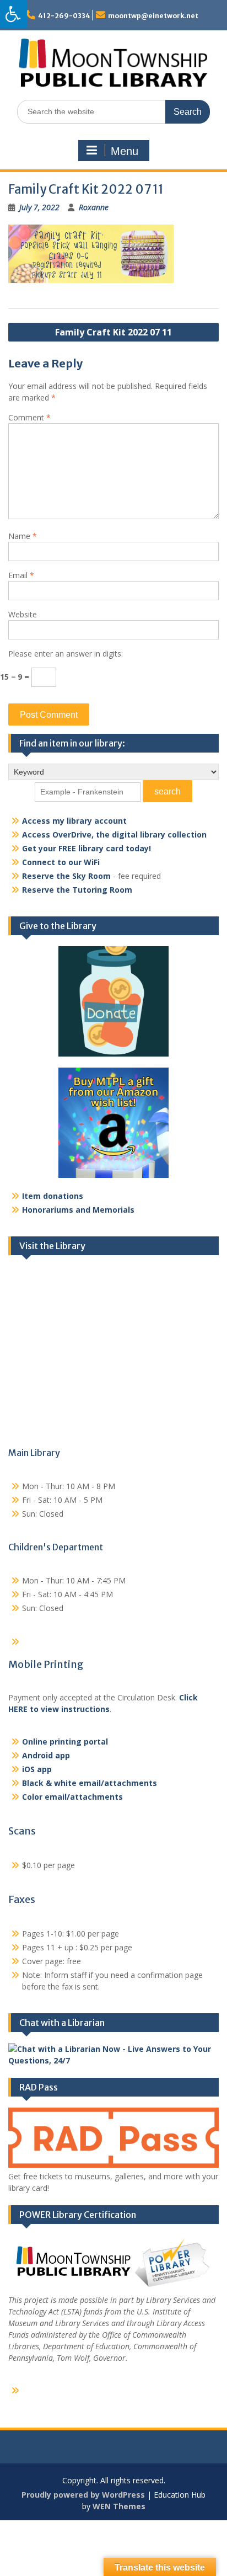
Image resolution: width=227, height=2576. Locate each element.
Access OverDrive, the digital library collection (114, 834)
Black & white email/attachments (90, 1783)
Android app (46, 1755)
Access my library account (74, 821)
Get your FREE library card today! (87, 848)
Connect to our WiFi (61, 862)
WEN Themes (119, 2506)
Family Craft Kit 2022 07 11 (113, 332)
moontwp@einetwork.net (153, 16)
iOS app (37, 1769)
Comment (29, 417)
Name (23, 536)
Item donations (53, 1196)
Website (23, 614)
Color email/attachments (72, 1797)
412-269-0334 (64, 16)
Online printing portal (65, 1742)
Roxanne (94, 207)
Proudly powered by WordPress (83, 2495)
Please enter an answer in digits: (66, 654)
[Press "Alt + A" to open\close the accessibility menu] (13, 14)
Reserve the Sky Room (66, 876)
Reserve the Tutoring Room (77, 890)
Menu (125, 151)
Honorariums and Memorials (78, 1210)
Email (21, 575)
